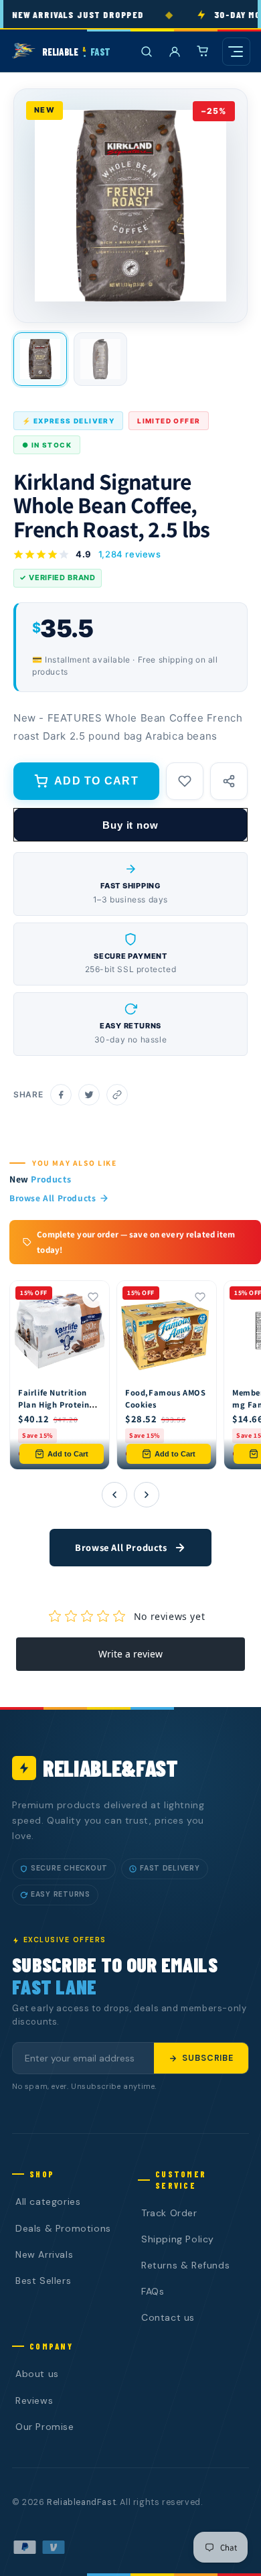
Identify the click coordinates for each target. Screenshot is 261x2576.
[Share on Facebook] (61, 1095)
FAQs (153, 2291)
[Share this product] (229, 781)
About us (37, 2374)
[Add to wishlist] (185, 781)
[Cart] (203, 52)
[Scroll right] (147, 1495)
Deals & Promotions (63, 2228)
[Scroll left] (114, 1495)
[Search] (147, 52)
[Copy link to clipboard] (117, 1095)
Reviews (34, 2400)
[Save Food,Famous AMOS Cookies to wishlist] (200, 1297)
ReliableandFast (81, 2502)
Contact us (168, 2317)
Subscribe (208, 2058)
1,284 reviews (130, 554)
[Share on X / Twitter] (89, 1095)
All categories (48, 2201)
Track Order (169, 2213)
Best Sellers (43, 2281)
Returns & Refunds (185, 2265)
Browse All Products (53, 1198)
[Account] (175, 52)
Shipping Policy (178, 2239)
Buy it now (130, 825)
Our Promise (45, 2427)
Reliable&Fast (110, 1768)
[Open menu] (236, 52)
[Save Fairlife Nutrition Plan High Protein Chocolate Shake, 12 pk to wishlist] (93, 1297)
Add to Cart (68, 1454)
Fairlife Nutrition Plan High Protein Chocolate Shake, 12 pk (54, 1410)
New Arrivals (44, 2254)
